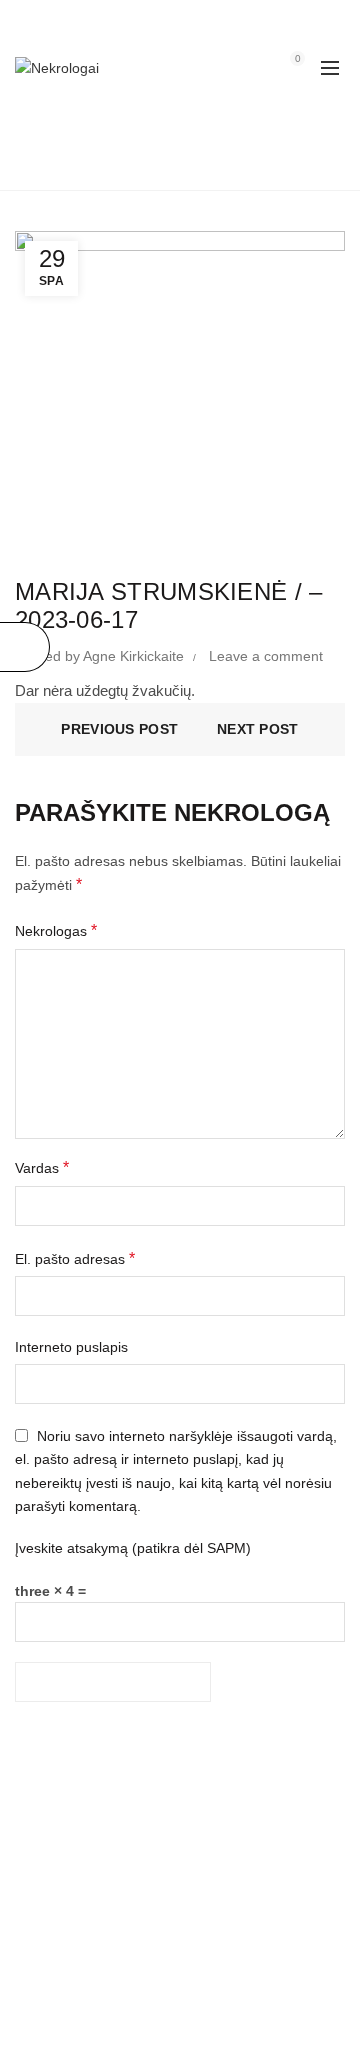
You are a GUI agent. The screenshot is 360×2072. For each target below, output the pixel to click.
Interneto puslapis (71, 1347)
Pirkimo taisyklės (67, 1923)
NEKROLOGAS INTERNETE (105, 1851)
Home (178, 165)
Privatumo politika (71, 1952)
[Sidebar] (25, 647)
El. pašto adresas (75, 1258)
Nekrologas (56, 930)
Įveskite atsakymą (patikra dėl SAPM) (133, 1548)
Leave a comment (266, 656)
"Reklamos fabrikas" (206, 2041)
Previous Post (119, 729)
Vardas (42, 1167)
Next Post (258, 729)
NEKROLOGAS (63, 1880)
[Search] (241, 68)
